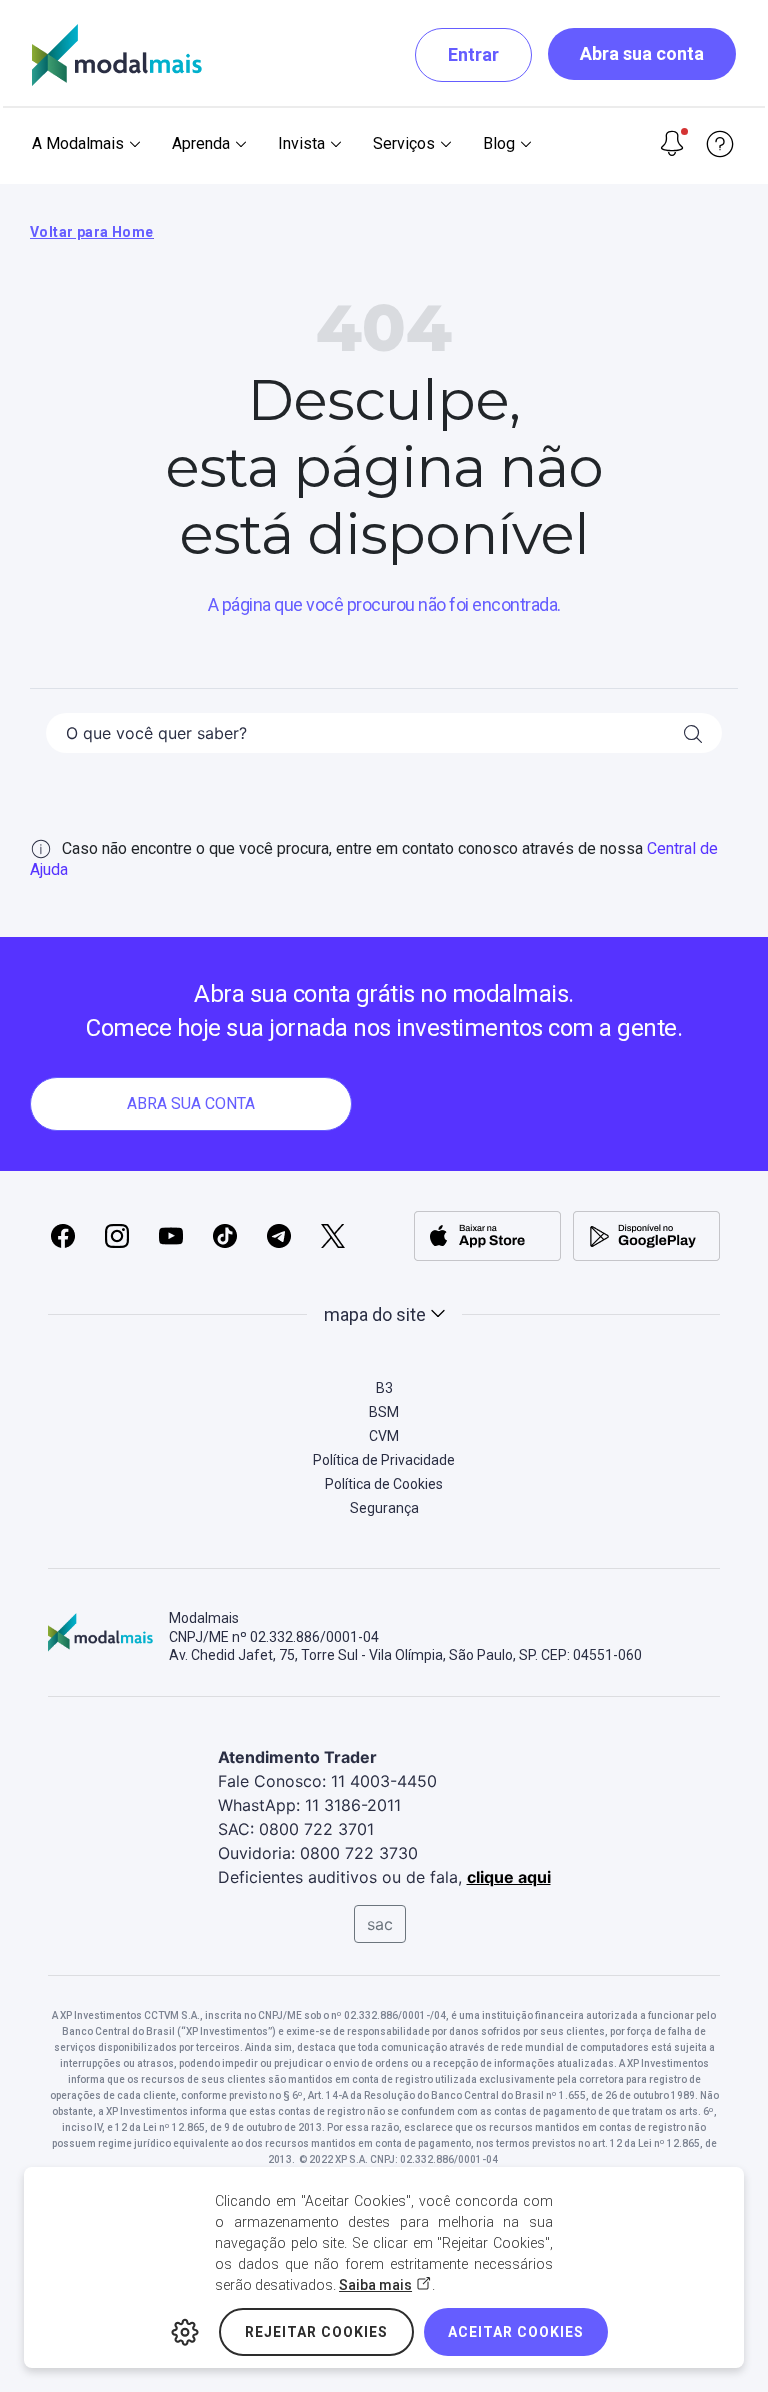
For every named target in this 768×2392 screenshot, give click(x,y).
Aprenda (201, 143)
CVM (384, 1436)
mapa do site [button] (375, 1314)
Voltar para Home (92, 232)
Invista (301, 143)
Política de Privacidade (384, 1460)
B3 (384, 1388)
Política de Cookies (384, 1484)
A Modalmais (78, 143)
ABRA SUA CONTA (191, 1103)
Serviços (404, 143)
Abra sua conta (642, 53)
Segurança (384, 1508)
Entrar (473, 54)
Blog (499, 143)
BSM (384, 1412)
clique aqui (509, 1877)
